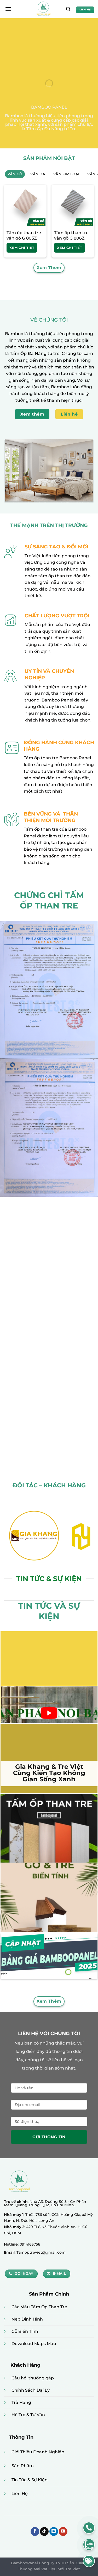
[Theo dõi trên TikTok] (44, 2531)
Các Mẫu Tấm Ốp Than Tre (39, 2307)
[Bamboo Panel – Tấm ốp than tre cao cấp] (44, 9)
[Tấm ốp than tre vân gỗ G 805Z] (25, 206)
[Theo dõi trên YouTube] (63, 2531)
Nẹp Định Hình (27, 2319)
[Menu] (8, 9)
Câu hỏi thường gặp (33, 2378)
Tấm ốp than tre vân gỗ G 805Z (24, 235)
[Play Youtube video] (49, 1713)
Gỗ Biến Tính (25, 2331)
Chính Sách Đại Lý (31, 2390)
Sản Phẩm (23, 2466)
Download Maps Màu (34, 2344)
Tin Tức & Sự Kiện (30, 2480)
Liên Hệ (20, 2494)
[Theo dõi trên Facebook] (35, 2531)
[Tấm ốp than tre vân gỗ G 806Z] (73, 206)
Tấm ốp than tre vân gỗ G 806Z (71, 235)
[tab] (15, 174)
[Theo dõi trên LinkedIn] (54, 2531)
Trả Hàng (21, 2402)
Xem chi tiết (22, 248)
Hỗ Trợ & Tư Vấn (28, 2415)
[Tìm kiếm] (68, 9)
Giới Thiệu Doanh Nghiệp (38, 2452)
